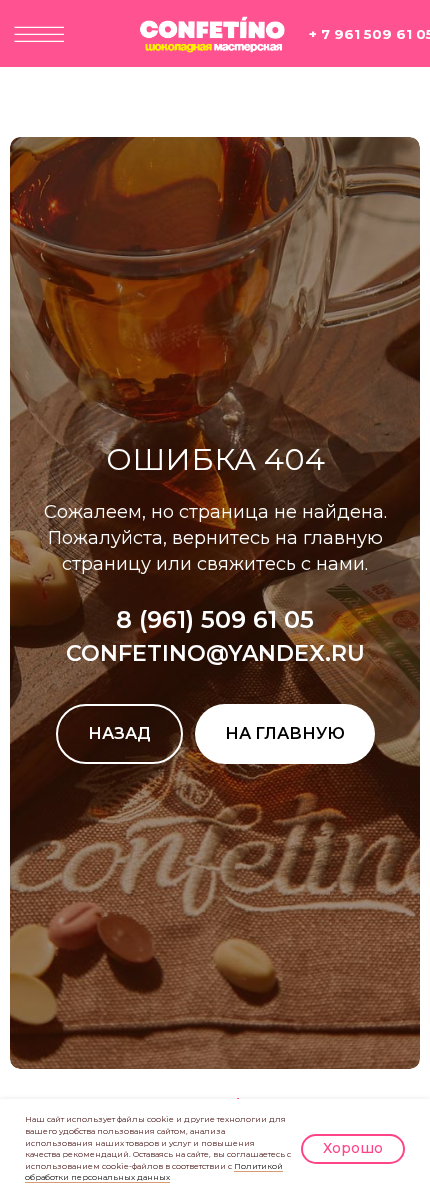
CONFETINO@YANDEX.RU (215, 787)
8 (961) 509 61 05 (215, 753)
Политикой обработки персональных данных (154, 1172)
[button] (39, 34)
